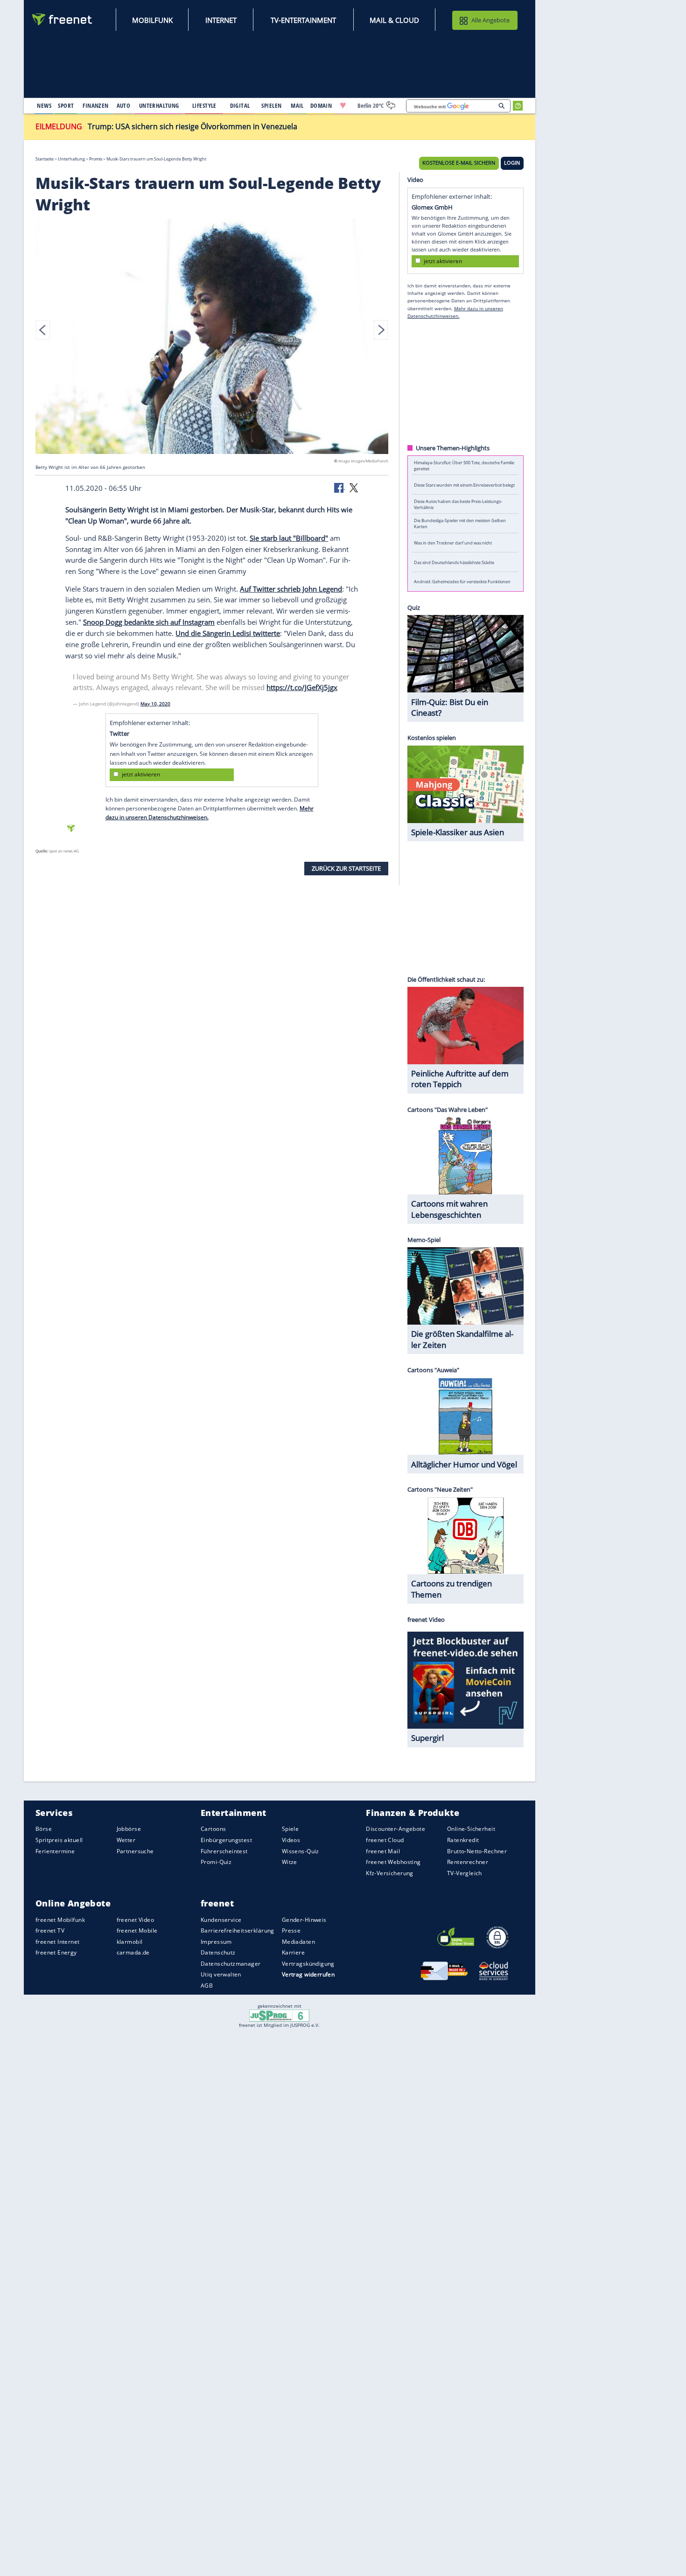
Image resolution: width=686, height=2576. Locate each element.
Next (381, 330)
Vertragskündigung (308, 1964)
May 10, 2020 (155, 704)
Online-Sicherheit (471, 1829)
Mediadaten (298, 1942)
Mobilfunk (152, 20)
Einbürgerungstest (226, 1840)
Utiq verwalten (221, 1975)
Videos (291, 1840)
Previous (43, 330)
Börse (44, 1829)
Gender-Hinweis (304, 1920)
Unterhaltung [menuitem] (159, 105)
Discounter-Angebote (395, 1829)
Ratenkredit (463, 1840)
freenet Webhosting (393, 1862)
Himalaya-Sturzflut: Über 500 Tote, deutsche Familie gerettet (464, 466)
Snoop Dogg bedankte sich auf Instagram (149, 622)
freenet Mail (383, 1851)
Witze (290, 1862)
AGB (207, 1986)
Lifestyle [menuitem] (204, 105)
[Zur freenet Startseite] (63, 19)
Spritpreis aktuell (59, 1840)
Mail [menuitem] (297, 105)
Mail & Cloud (394, 20)
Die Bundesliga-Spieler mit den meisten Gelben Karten (460, 524)
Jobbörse (129, 1829)
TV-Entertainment (303, 20)
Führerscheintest (224, 1851)
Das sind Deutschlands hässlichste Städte (454, 562)
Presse (291, 1930)
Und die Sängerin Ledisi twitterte (228, 633)
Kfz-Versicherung (390, 1873)
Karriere (293, 1953)
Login (512, 163)
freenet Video (135, 1920)
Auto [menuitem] (124, 105)
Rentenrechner (468, 1862)
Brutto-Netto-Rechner (477, 1851)
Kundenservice (221, 1920)
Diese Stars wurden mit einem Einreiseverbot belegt (464, 485)
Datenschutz (218, 1953)
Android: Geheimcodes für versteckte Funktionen (462, 582)
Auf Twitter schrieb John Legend (291, 589)
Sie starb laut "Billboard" (289, 538)
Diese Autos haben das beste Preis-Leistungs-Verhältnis (458, 504)
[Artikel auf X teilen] (354, 488)
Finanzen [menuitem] (95, 105)
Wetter (126, 1840)
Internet (221, 20)
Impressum (216, 1942)
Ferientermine (55, 1851)
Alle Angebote (490, 20)
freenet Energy (56, 1953)
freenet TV (50, 1930)
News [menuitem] (44, 105)
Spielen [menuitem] (271, 105)
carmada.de (133, 1953)
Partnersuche (135, 1851)
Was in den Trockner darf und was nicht (453, 543)
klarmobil (130, 1942)
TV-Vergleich (465, 1873)
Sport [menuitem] (66, 105)
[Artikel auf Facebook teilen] (340, 488)
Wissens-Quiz (301, 1851)
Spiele (290, 1829)
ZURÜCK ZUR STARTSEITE (346, 868)
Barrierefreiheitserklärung (238, 1930)
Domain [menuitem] (321, 105)
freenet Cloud (385, 1840)
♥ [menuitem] (343, 105)
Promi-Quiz (216, 1862)
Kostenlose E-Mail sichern (459, 163)
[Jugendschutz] (279, 2015)
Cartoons (213, 1829)
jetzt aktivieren (141, 775)
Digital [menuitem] (240, 105)
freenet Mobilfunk (60, 1920)
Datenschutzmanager (231, 1964)
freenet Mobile (137, 1930)
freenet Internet (58, 1942)
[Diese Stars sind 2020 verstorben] (212, 338)
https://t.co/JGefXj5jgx (302, 688)
